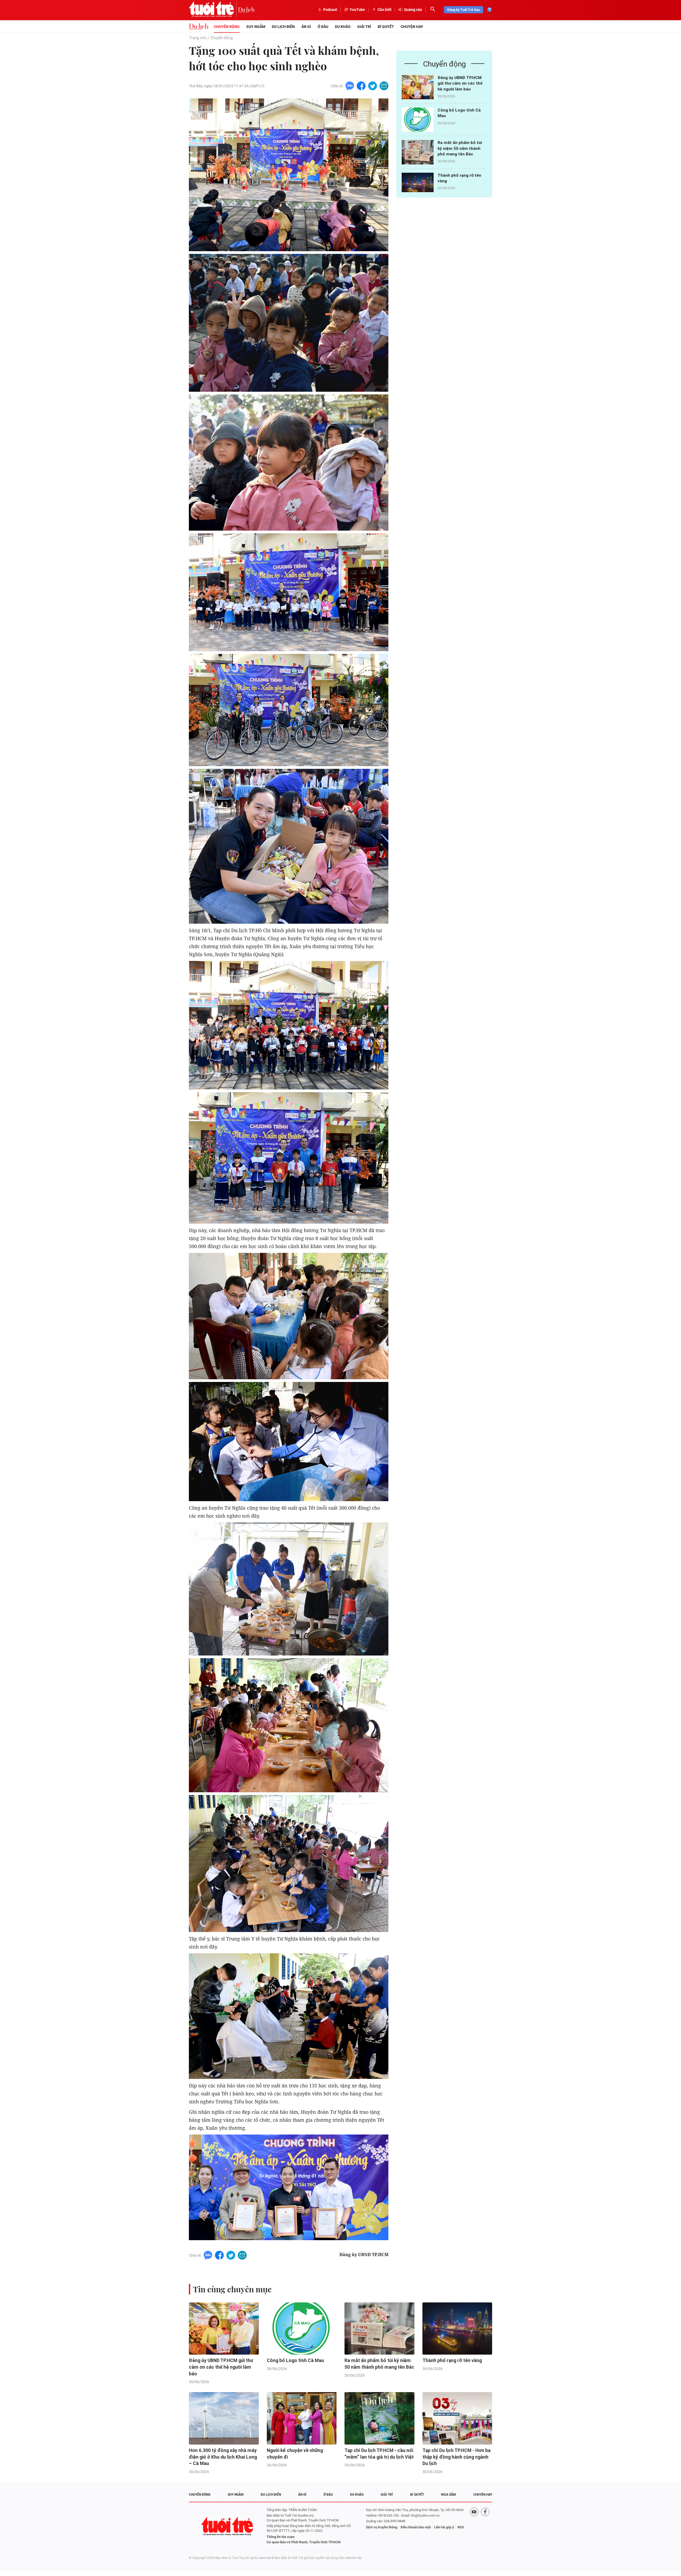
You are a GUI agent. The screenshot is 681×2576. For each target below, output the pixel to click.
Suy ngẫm (256, 27)
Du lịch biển (283, 27)
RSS (461, 2527)
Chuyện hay (412, 27)
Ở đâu (323, 27)
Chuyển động (227, 27)
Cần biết (385, 10)
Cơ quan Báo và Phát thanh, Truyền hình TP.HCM (304, 2542)
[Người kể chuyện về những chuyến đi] (302, 2418)
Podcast (330, 10)
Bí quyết (386, 27)
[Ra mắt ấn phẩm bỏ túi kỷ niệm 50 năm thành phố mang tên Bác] (418, 152)
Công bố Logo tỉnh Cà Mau (295, 2360)
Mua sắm (449, 2495)
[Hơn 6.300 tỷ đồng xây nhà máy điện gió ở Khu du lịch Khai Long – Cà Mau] (224, 2418)
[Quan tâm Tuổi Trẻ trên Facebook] (485, 2526)
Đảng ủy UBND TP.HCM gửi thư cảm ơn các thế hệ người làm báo (460, 83)
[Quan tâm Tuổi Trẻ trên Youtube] (474, 2526)
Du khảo (343, 27)
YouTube (357, 10)
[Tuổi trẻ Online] (228, 2526)
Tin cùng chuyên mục (232, 2289)
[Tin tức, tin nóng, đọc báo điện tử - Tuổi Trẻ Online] (213, 10)
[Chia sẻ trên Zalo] (350, 86)
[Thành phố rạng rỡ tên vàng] (418, 185)
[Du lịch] (246, 10)
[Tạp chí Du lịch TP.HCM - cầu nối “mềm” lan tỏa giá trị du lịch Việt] (379, 2418)
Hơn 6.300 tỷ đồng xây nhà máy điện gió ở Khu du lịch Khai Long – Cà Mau (223, 2457)
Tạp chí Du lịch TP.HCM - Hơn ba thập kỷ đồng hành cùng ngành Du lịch (456, 2457)
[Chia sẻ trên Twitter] (373, 86)
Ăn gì (306, 27)
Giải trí (364, 27)
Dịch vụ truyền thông (382, 2527)
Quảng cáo (413, 10)
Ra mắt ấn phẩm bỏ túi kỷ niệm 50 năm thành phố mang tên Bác (460, 148)
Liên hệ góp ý (444, 2527)
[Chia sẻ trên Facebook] (361, 86)
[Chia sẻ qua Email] (384, 86)
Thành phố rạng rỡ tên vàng (452, 2360)
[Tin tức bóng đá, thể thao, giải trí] (199, 27)
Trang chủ (198, 38)
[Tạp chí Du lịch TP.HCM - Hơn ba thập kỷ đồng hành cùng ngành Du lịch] (457, 2418)
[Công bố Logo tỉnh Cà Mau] (418, 120)
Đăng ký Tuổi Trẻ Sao (464, 10)
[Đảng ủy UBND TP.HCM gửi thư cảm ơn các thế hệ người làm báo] (418, 87)
